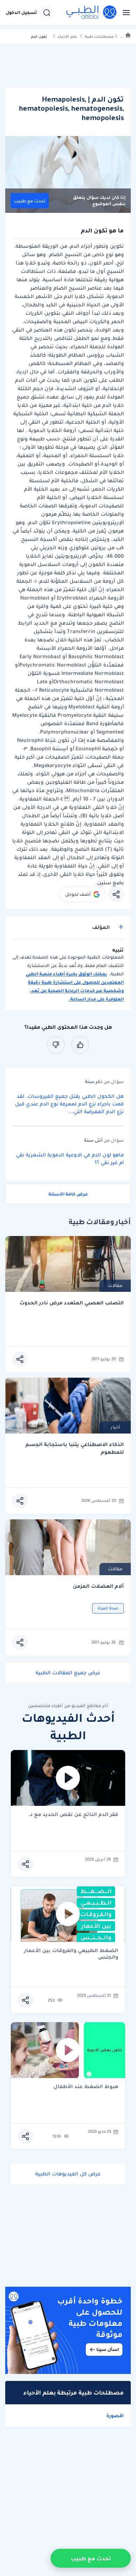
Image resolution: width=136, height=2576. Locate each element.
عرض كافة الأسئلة (68, 1194)
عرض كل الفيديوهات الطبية (68, 2174)
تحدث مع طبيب (30, 201)
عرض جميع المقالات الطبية (68, 1673)
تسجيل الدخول (21, 13)
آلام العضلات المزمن (98, 1586)
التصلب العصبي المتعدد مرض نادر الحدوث (72, 1303)
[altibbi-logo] (92, 13)
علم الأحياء (67, 36)
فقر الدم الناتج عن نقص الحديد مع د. (73, 1815)
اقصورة (115, 2415)
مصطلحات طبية (99, 36)
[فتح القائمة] (124, 13)
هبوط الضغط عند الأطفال (86, 2087)
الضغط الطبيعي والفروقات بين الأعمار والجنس (71, 1954)
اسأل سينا (108, 2349)
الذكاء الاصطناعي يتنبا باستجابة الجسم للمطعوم (75, 1448)
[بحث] (47, 13)
